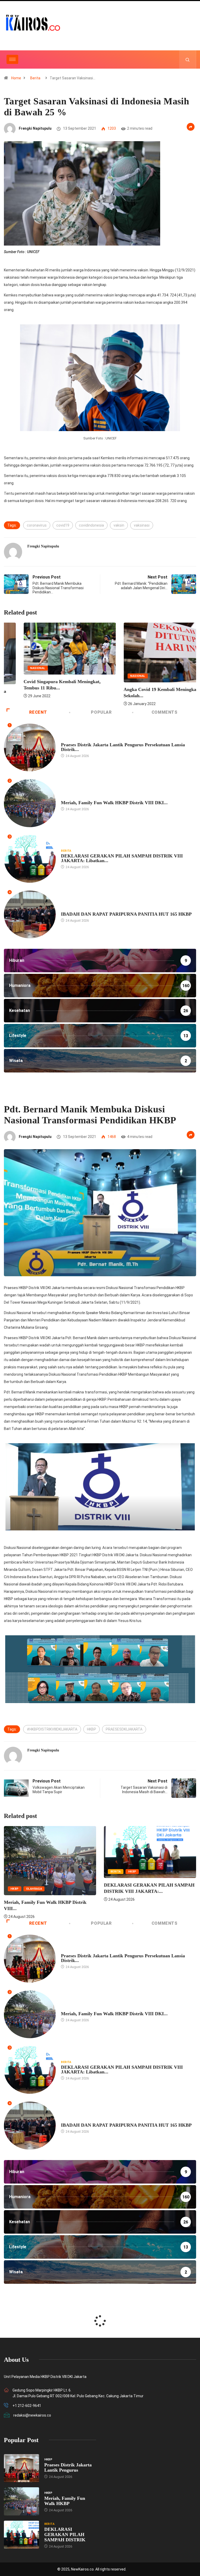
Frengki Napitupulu (35, 128)
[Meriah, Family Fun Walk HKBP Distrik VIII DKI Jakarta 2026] (21, 2501)
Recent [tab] (38, 712)
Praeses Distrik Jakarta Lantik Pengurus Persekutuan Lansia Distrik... (123, 747)
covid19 (63, 525)
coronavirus (37, 525)
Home (16, 78)
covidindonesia (91, 525)
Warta (131, 1889)
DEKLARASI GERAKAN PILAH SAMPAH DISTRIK (65, 2535)
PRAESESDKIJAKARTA (124, 1729)
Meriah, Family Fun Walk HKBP (65, 2501)
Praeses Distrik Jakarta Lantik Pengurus (68, 2467)
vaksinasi (142, 525)
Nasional (93, 676)
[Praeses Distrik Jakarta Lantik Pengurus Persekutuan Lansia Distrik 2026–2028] (21, 2468)
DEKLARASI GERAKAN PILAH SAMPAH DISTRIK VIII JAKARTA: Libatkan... (122, 858)
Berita (35, 78)
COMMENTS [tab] (165, 712)
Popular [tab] (101, 712)
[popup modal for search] (188, 59)
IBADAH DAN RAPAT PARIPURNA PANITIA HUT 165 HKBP (126, 914)
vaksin (119, 525)
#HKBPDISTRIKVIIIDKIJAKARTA (52, 1729)
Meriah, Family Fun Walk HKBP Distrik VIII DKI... (114, 803)
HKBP (65, 740)
